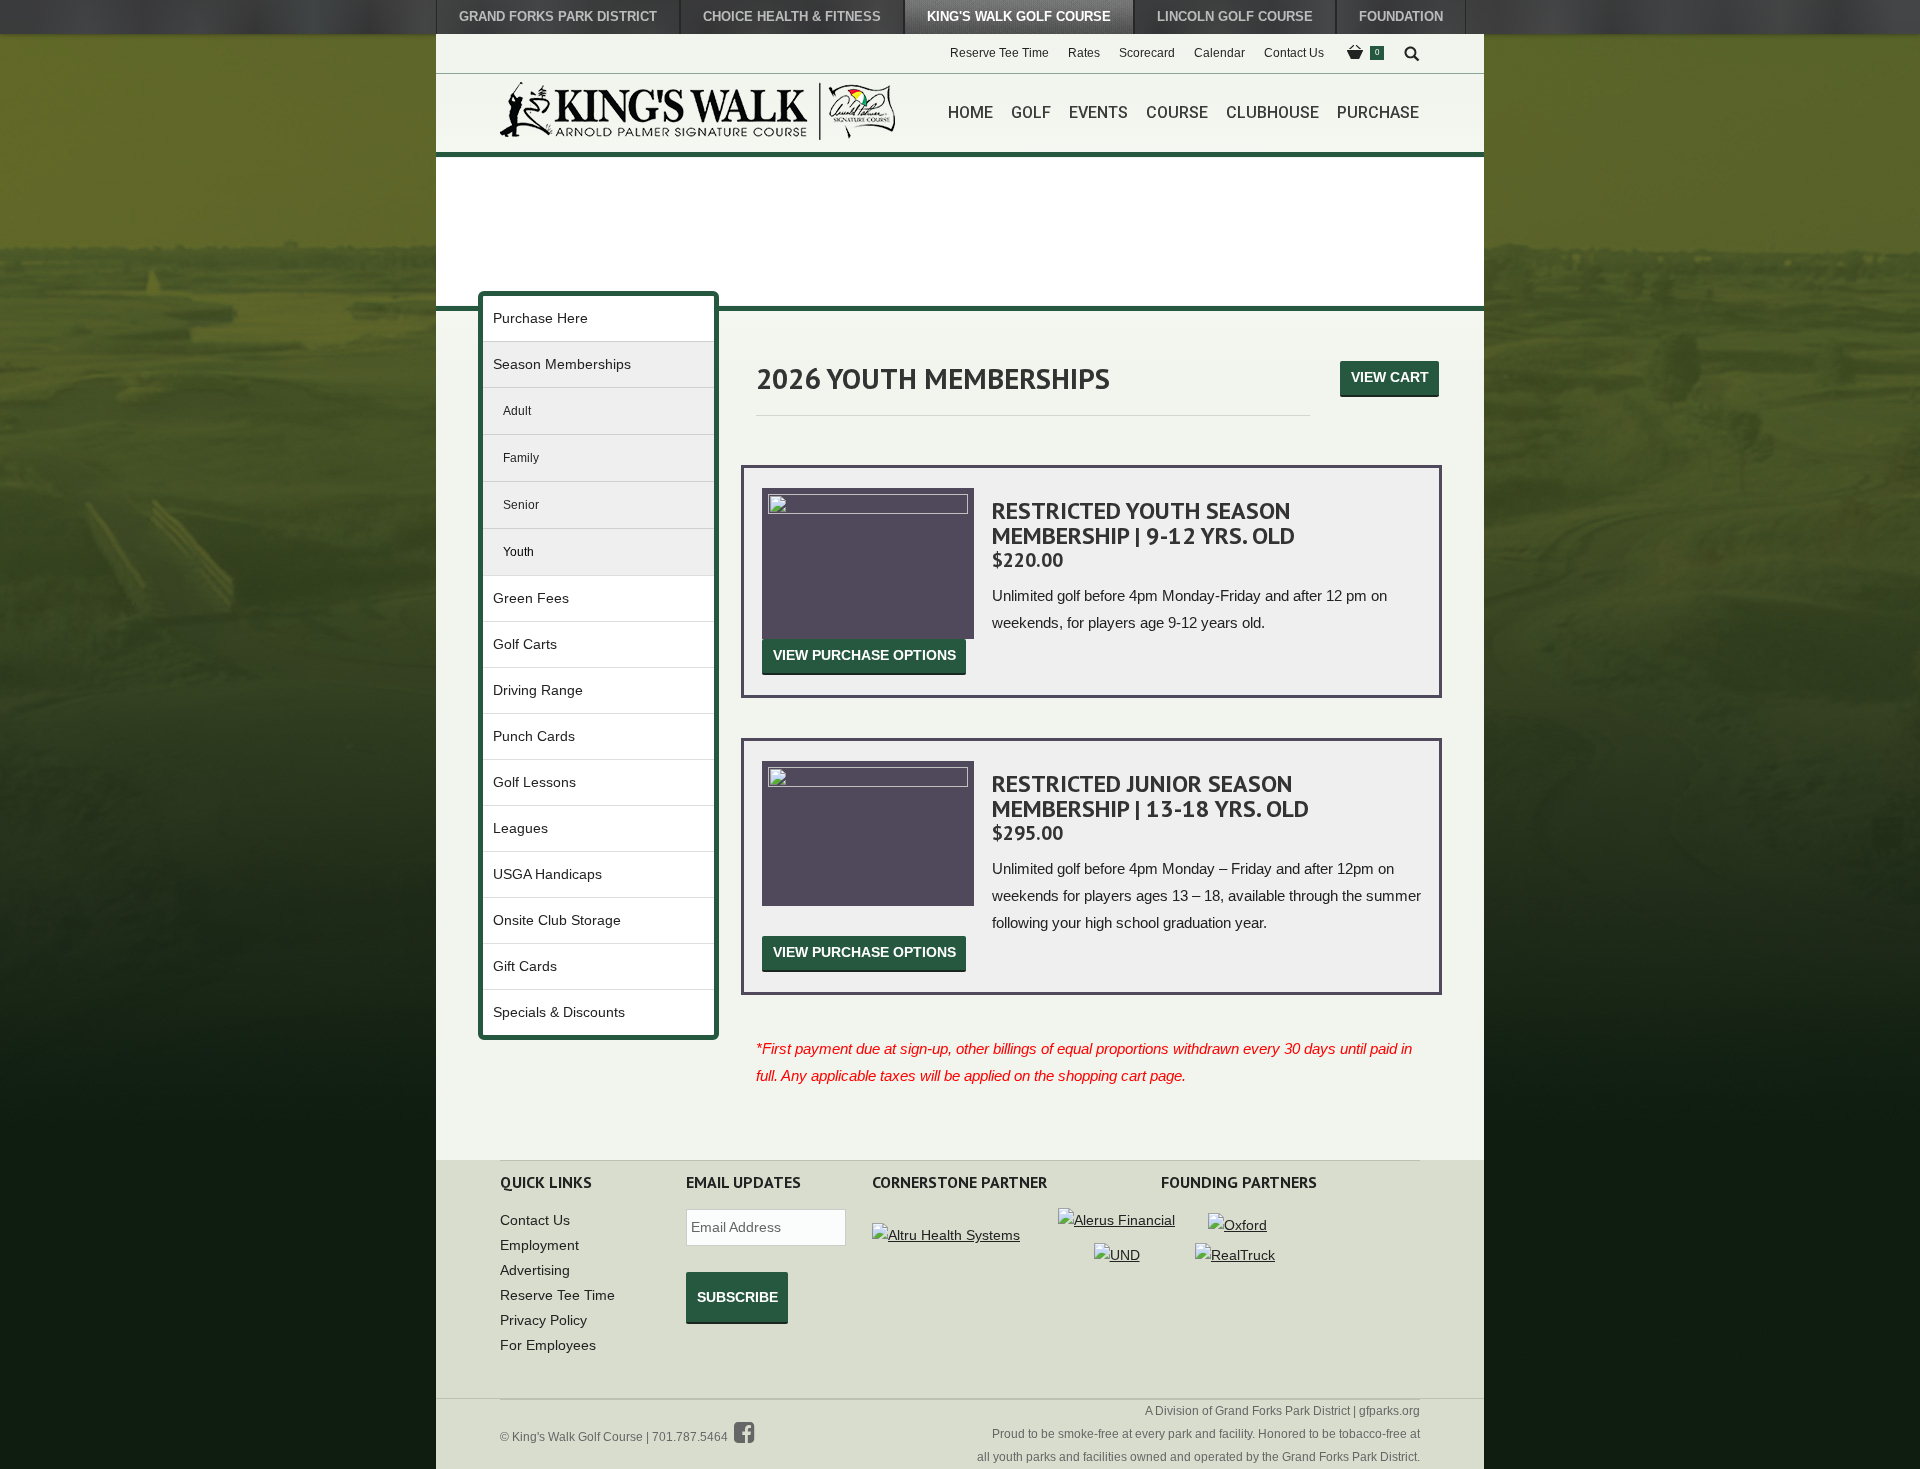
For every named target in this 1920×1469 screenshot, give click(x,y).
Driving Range (538, 690)
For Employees (548, 1345)
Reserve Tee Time (557, 1295)
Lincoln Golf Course (1235, 16)
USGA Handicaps (547, 874)
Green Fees (531, 598)
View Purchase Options (864, 655)
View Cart (1390, 377)
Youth (518, 552)
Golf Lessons (534, 782)
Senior (521, 505)
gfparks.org (1389, 1411)
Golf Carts (525, 644)
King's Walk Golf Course (1019, 16)
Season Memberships (562, 364)
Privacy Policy (543, 1320)
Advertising (535, 1270)
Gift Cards (525, 966)
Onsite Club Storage (557, 920)
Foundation (1401, 16)
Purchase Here (540, 318)
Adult (517, 411)
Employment (539, 1245)
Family (521, 458)
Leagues (520, 828)
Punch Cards (534, 736)
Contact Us (535, 1220)
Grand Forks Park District (558, 16)
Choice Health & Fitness (792, 16)
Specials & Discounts (559, 1012)
